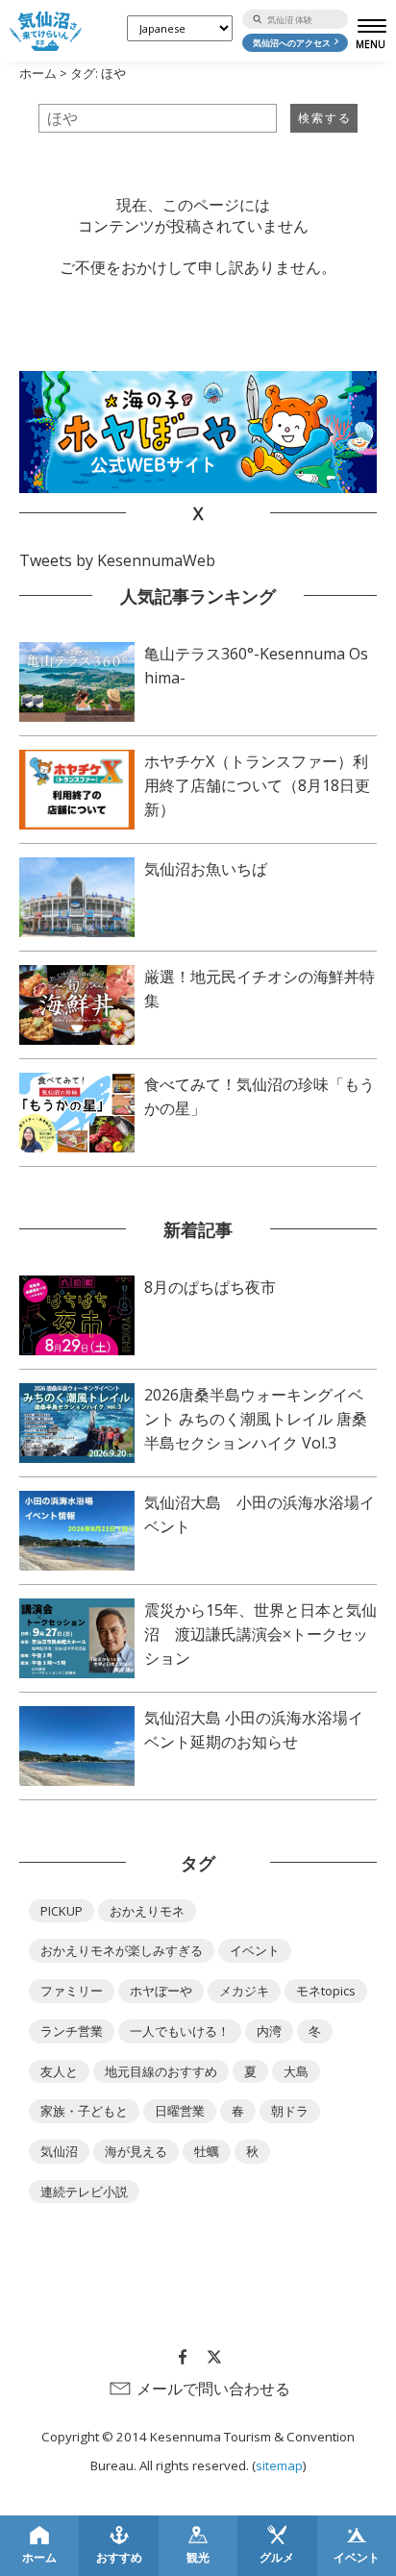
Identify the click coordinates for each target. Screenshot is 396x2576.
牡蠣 (207, 2151)
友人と (59, 2071)
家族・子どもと (84, 2111)
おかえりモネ (147, 1911)
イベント (255, 1950)
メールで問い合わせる (213, 2389)
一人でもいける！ (180, 2031)
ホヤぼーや (161, 1991)
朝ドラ (290, 2111)
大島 (296, 2071)
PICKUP (62, 1911)
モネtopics (326, 1991)
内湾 (269, 2031)
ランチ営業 (72, 2031)
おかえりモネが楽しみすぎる (122, 1950)
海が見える (136, 2151)
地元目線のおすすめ (161, 2071)
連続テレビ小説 (84, 2192)
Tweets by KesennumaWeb (117, 560)
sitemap (279, 2465)
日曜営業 (180, 2111)
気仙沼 (59, 2151)
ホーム (38, 73)
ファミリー (72, 1991)
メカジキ (244, 1991)
